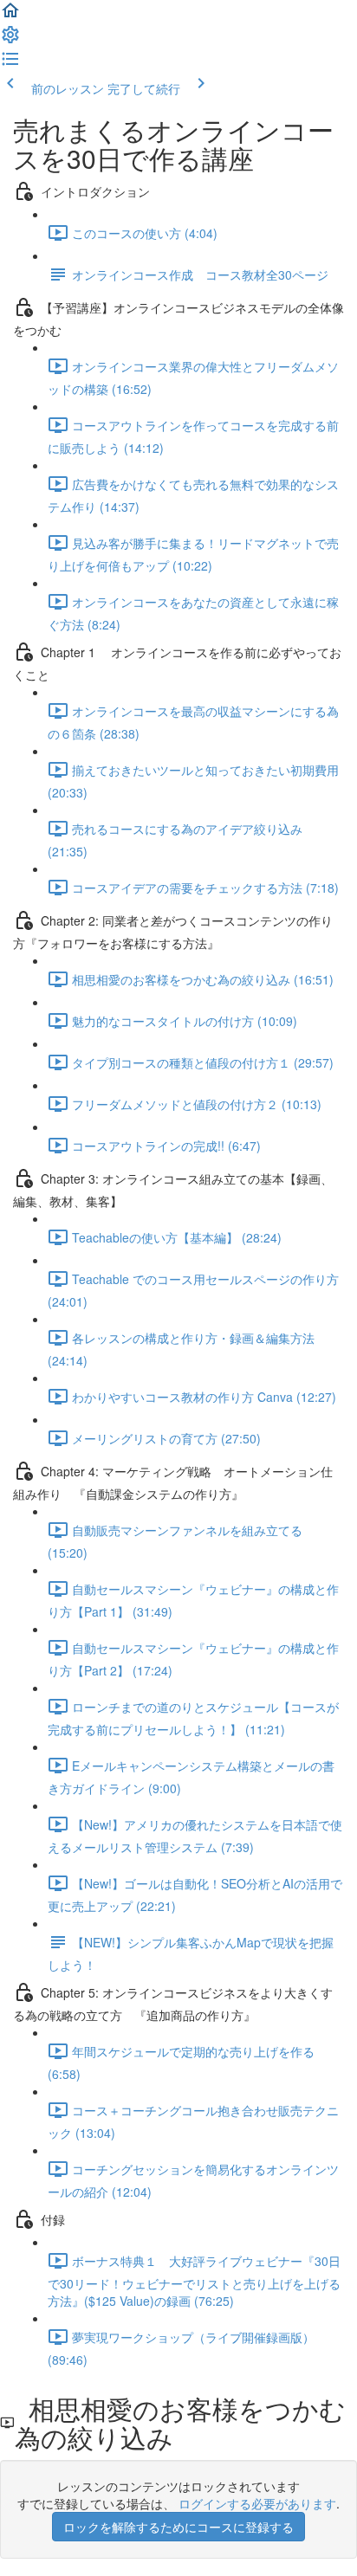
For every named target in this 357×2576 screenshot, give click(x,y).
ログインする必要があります (257, 2503)
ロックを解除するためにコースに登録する (178, 2527)
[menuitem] (10, 40)
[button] (10, 16)
